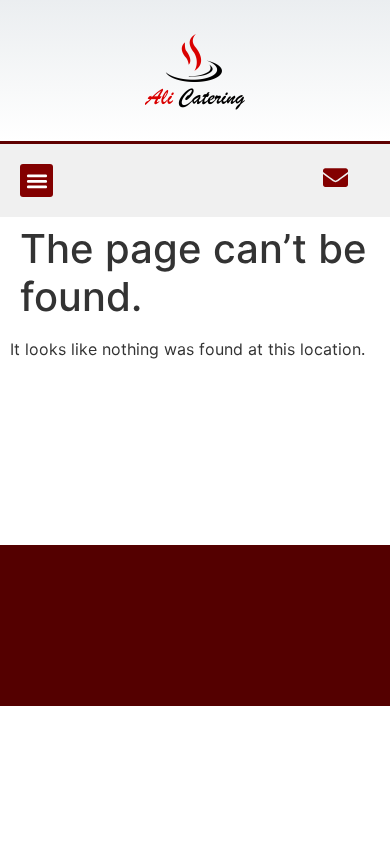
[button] (36, 180)
